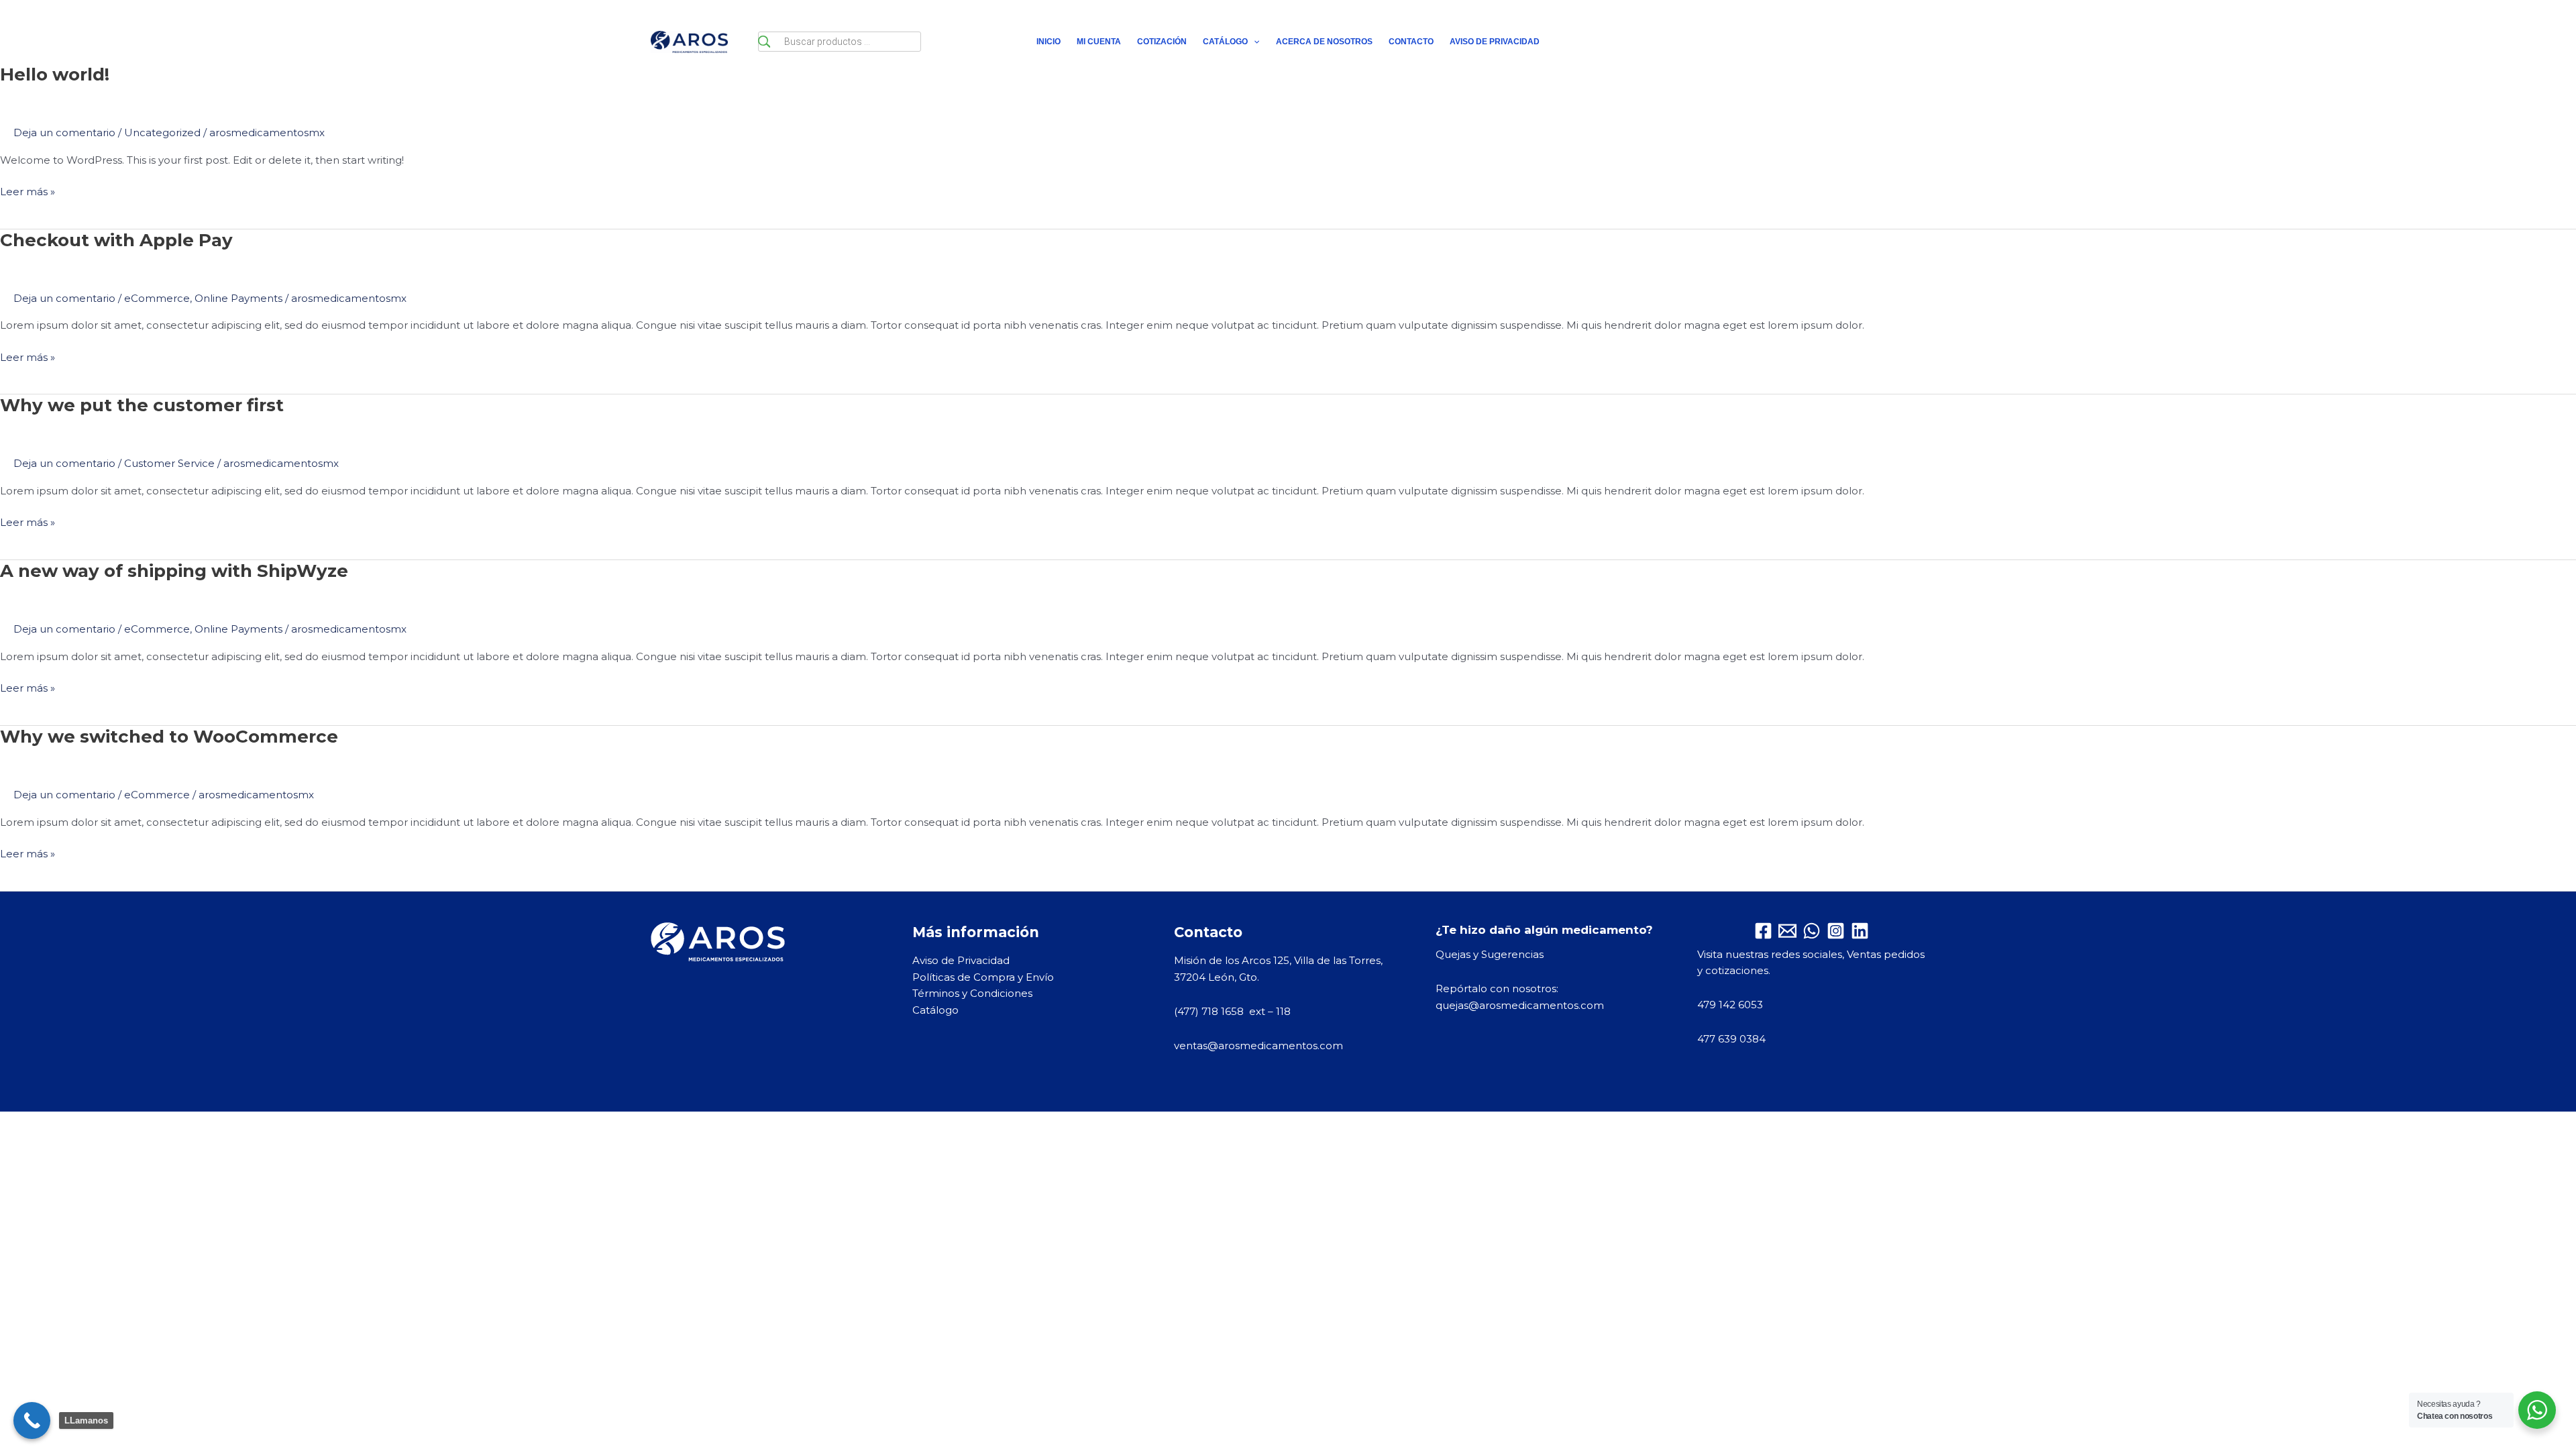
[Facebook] (1763, 931)
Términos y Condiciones (972, 993)
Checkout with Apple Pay (116, 240)
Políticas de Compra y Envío (983, 977)
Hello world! (55, 74)
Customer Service (169, 463)
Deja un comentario (64, 132)
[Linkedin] (1860, 931)
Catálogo (935, 1010)
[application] (1253, 42)
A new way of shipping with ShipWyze (174, 571)
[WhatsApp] (1812, 931)
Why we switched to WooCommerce (169, 737)
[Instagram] (1836, 931)
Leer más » (28, 191)
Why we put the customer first (142, 405)
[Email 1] (1787, 931)
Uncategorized (162, 132)
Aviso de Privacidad (961, 960)
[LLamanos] (32, 1420)
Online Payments (238, 298)
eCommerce (157, 298)
